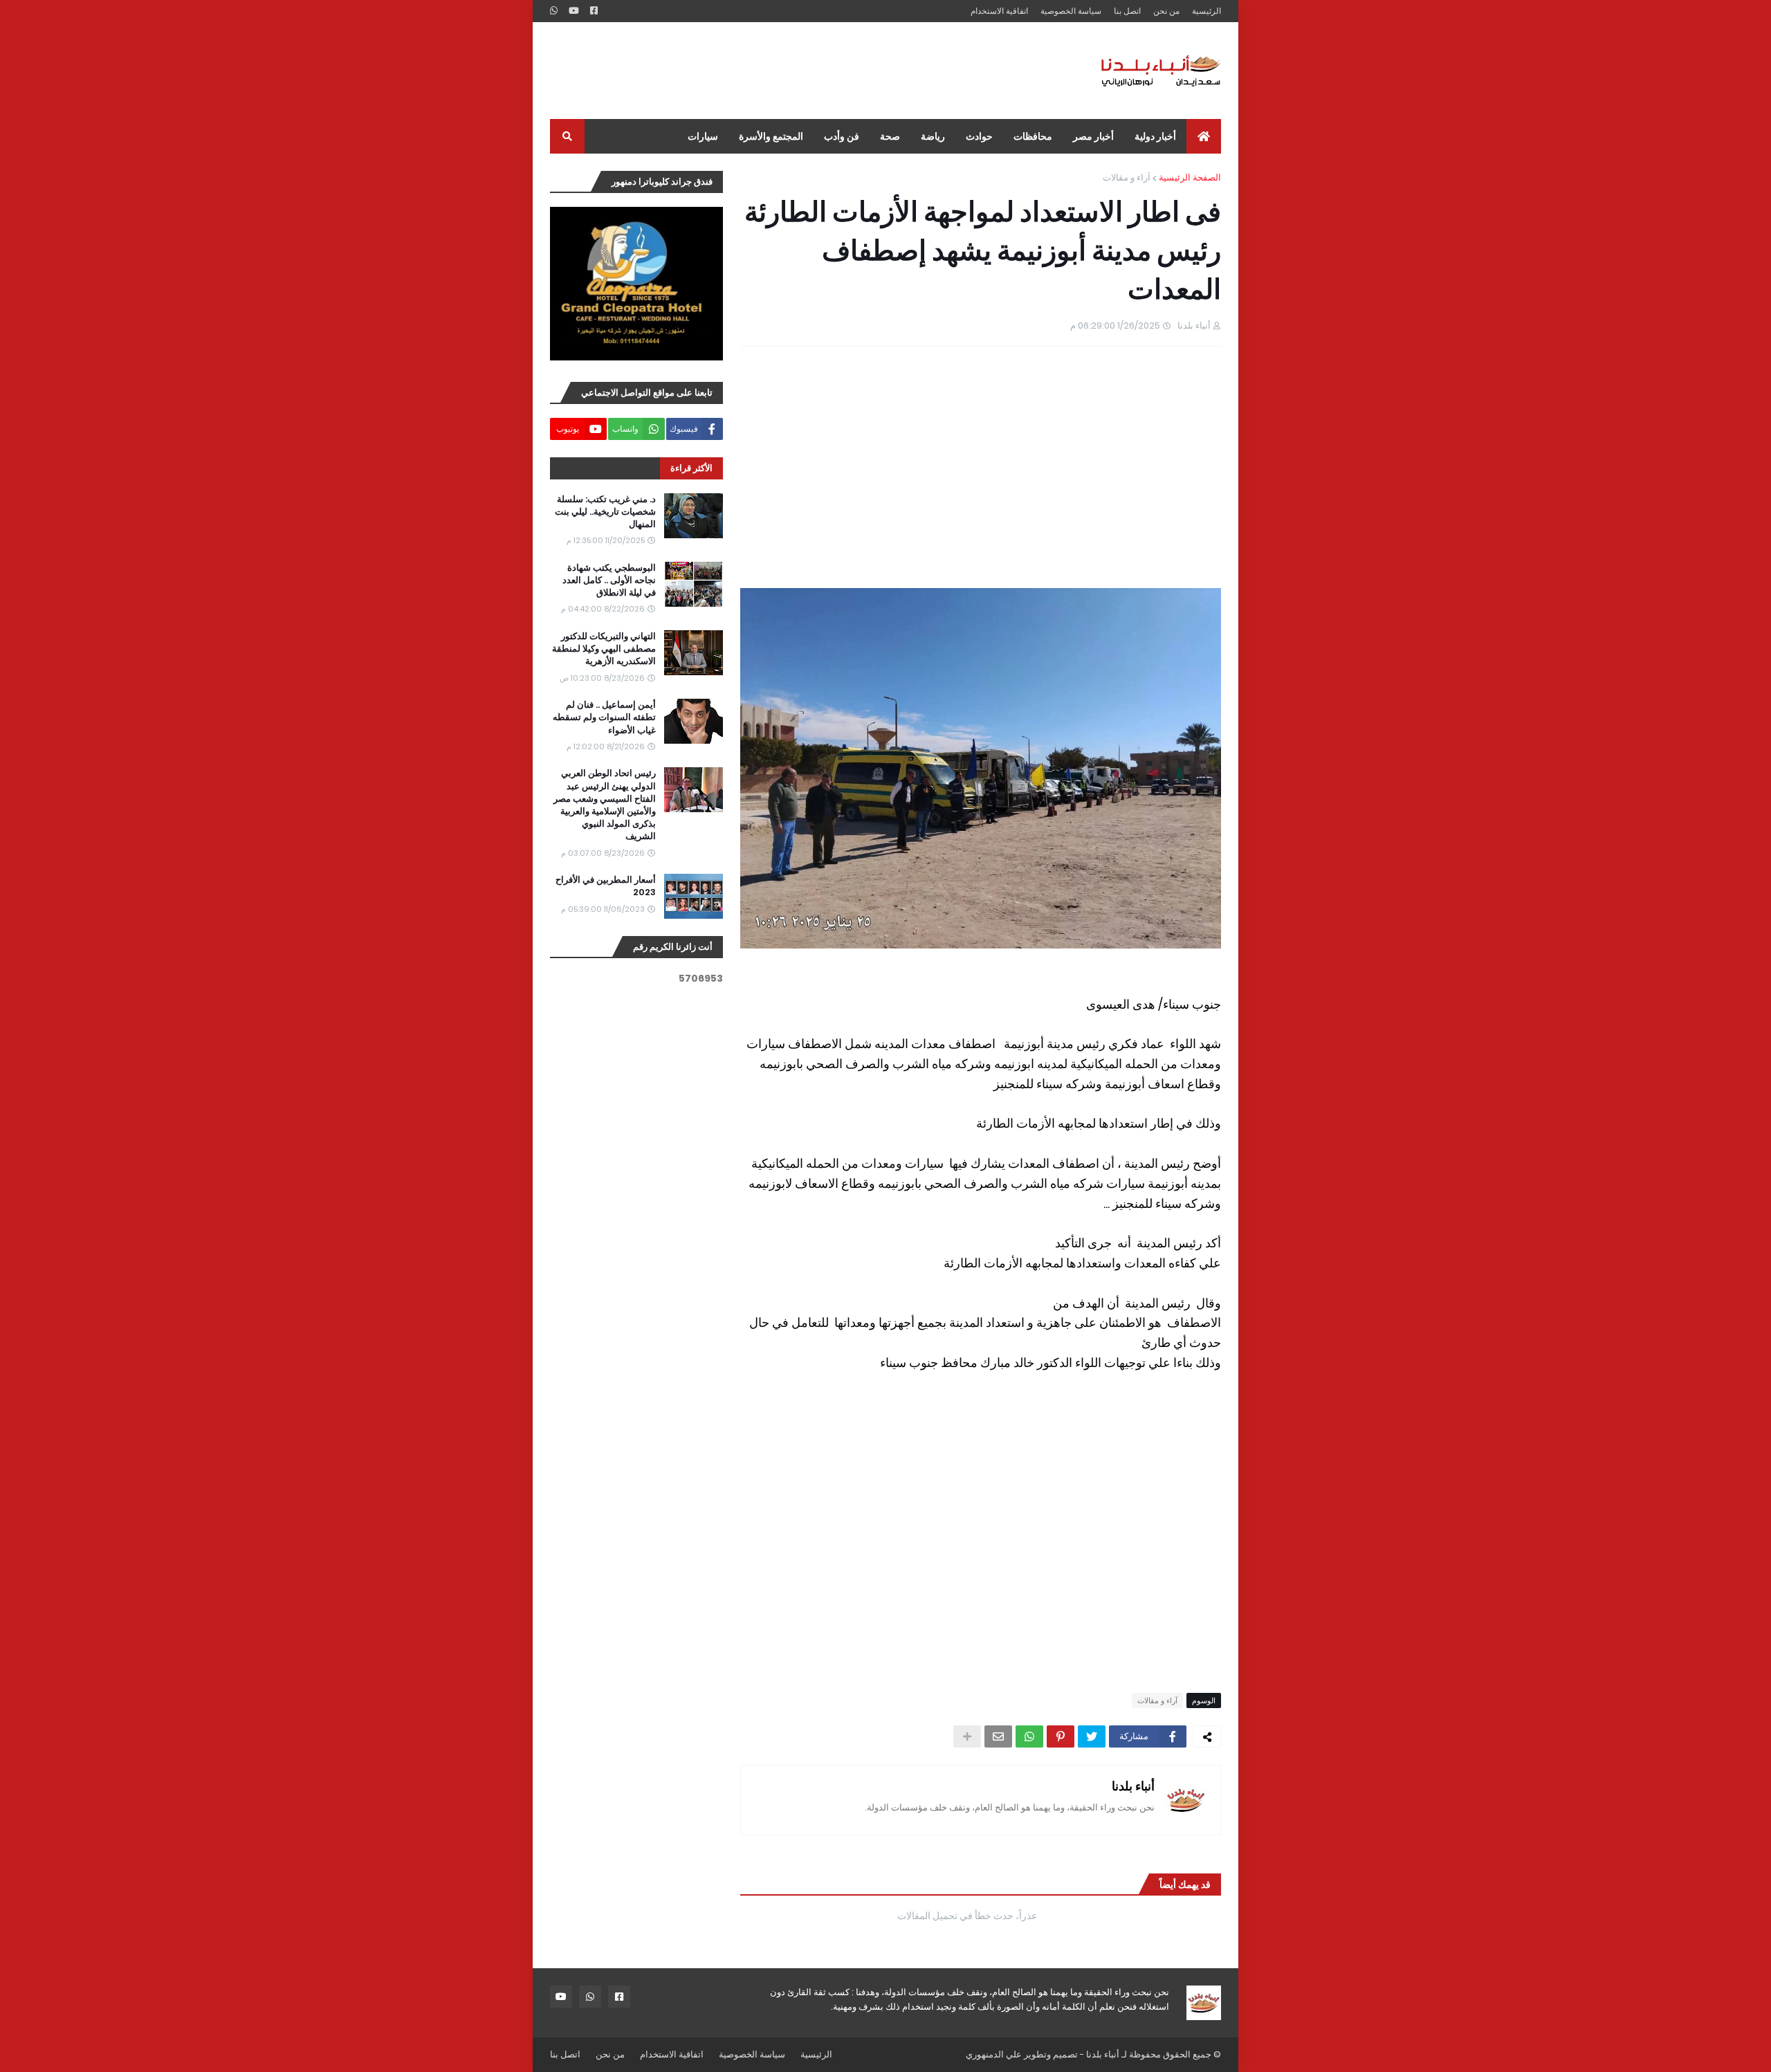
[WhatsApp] (1029, 1736)
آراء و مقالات (1127, 177)
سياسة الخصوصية (1071, 11)
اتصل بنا (1127, 11)
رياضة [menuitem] (933, 136)
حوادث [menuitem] (979, 136)
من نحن (1166, 11)
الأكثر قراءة (691, 468)
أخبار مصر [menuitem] (1093, 136)
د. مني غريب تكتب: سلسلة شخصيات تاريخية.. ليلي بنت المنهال (605, 512)
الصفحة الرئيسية (1190, 177)
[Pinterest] (1061, 1736)
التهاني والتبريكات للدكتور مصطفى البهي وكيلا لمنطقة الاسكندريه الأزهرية (604, 649)
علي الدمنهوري (994, 2054)
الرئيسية (1206, 11)
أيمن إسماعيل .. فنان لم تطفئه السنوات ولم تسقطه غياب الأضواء (604, 717)
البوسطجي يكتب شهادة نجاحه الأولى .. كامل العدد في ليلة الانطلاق (609, 580)
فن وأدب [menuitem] (842, 136)
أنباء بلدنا (1133, 1786)
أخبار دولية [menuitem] (1155, 136)
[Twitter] (1092, 1736)
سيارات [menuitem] (703, 136)
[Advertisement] (802, 71)
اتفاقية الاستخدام (999, 11)
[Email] (998, 1736)
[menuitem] (1204, 136)
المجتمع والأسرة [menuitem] (771, 136)
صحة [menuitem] (890, 136)
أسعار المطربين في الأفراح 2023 (606, 886)
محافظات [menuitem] (1033, 136)
